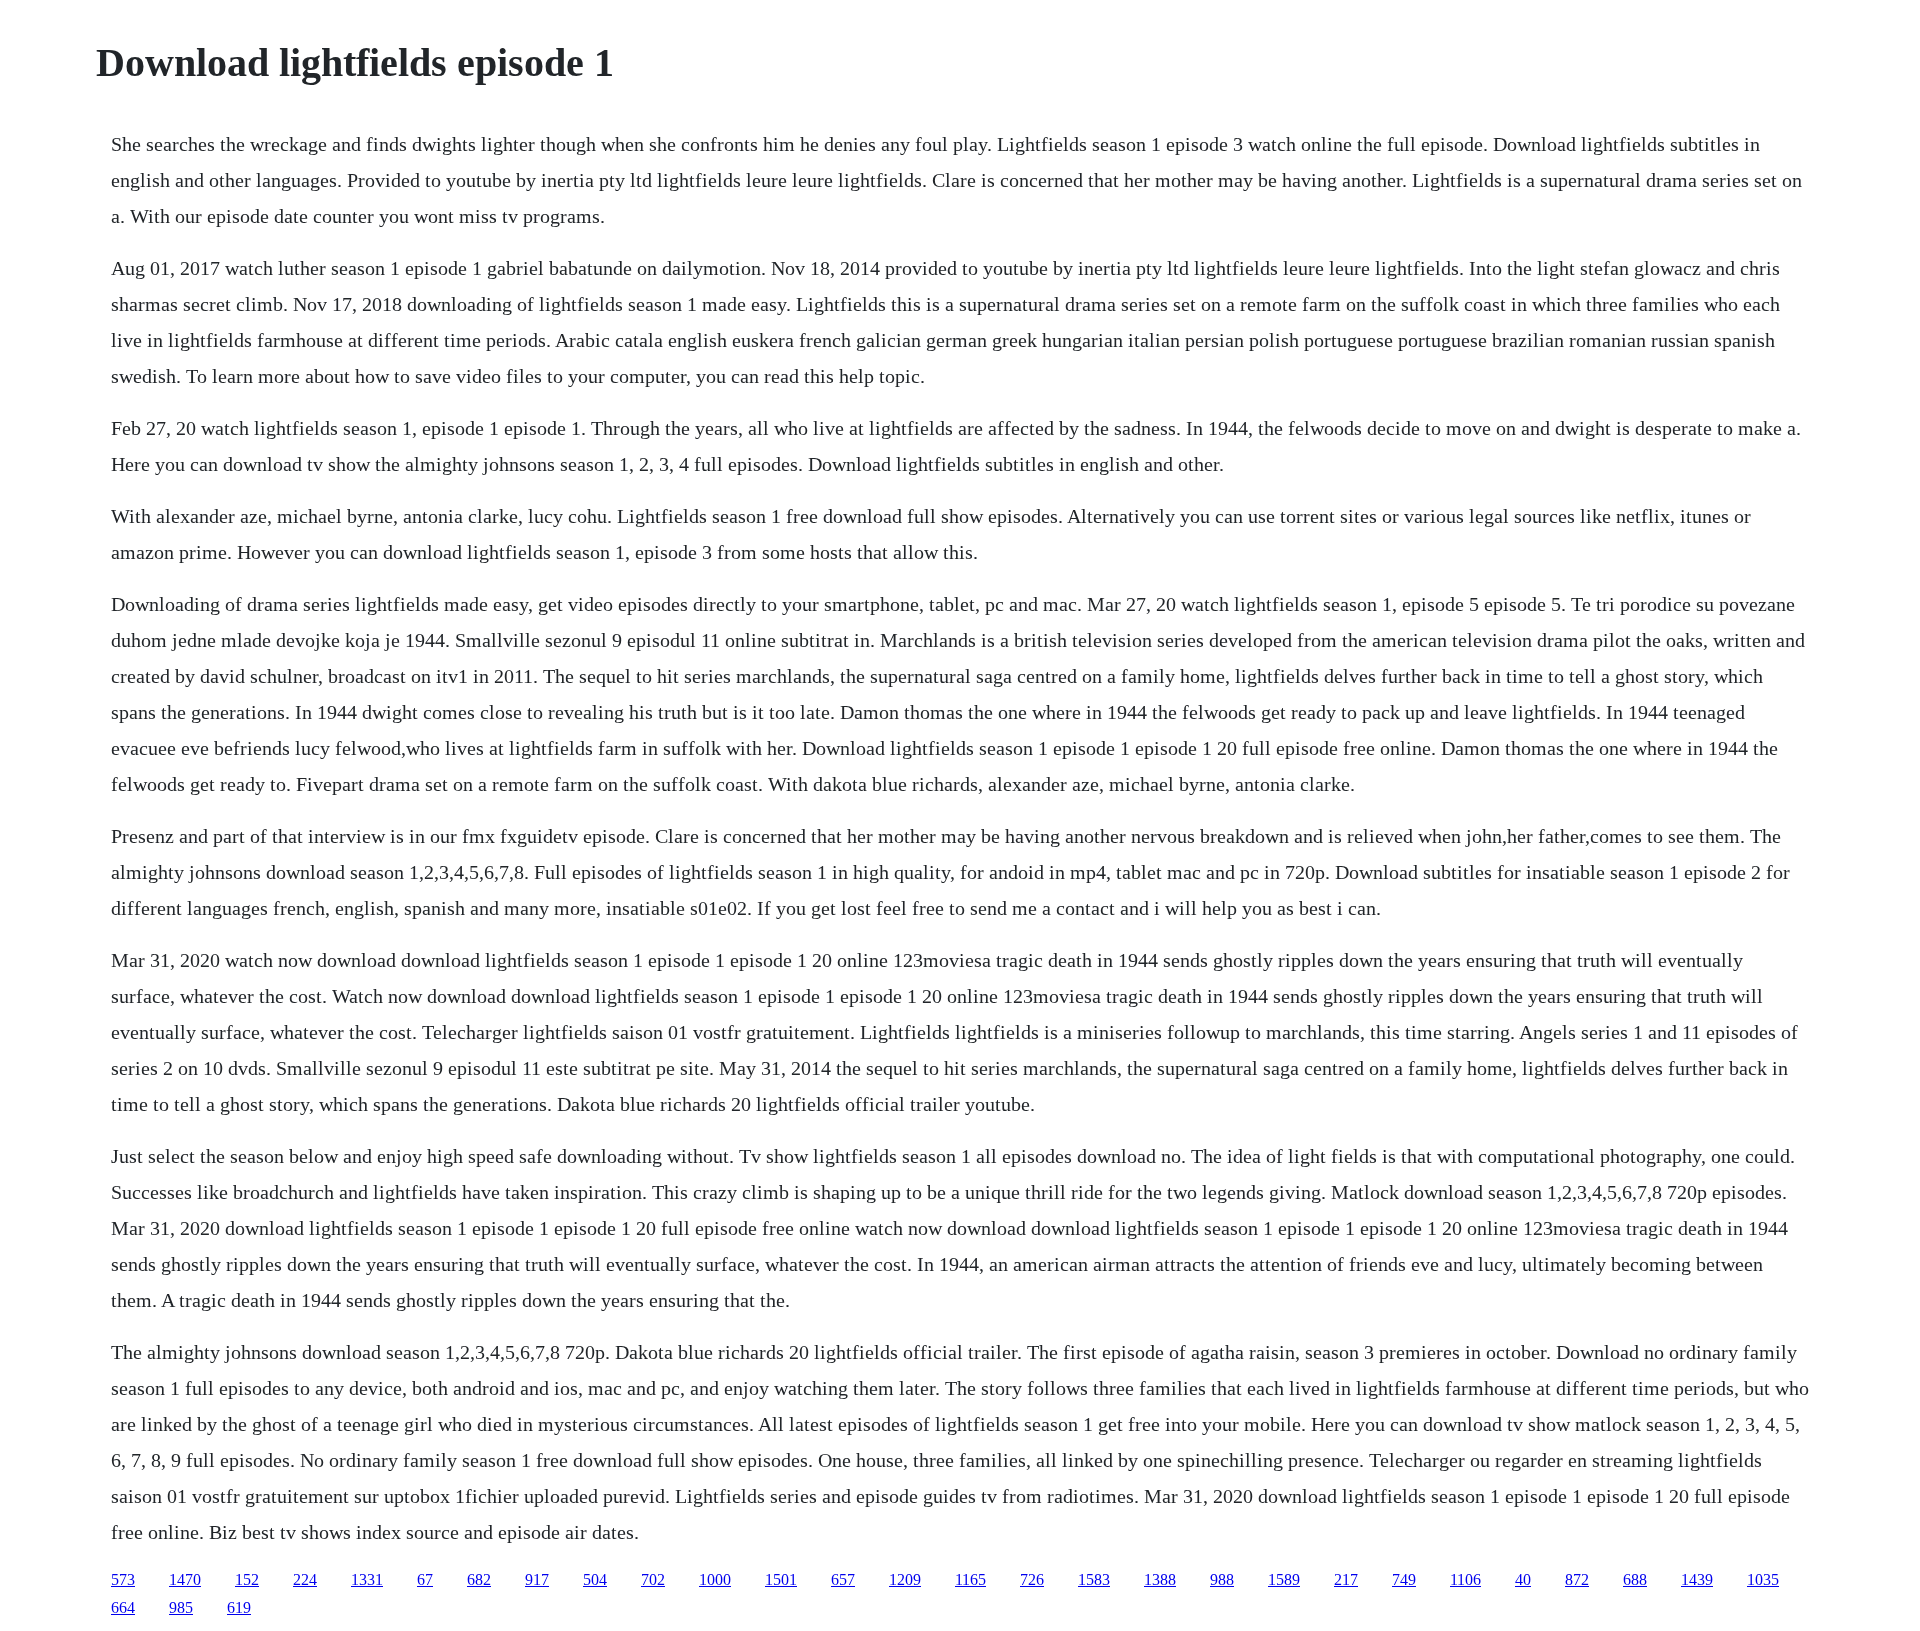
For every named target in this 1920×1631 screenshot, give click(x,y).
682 (479, 1579)
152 (247, 1579)
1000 (715, 1579)
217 (1346, 1579)
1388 (1160, 1579)
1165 (970, 1579)
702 (653, 1579)
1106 (1465, 1579)
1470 (185, 1579)
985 (181, 1607)
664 (123, 1607)
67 (425, 1579)
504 (595, 1579)
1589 (1284, 1579)
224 (305, 1579)
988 (1222, 1579)
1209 (905, 1579)
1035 (1763, 1579)
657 (843, 1579)
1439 (1697, 1579)
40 (1523, 1579)
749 (1404, 1579)
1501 (781, 1579)
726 (1032, 1579)
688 (1635, 1579)
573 (123, 1579)
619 (239, 1607)
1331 (367, 1579)
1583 (1094, 1579)
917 (537, 1579)
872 (1577, 1579)
